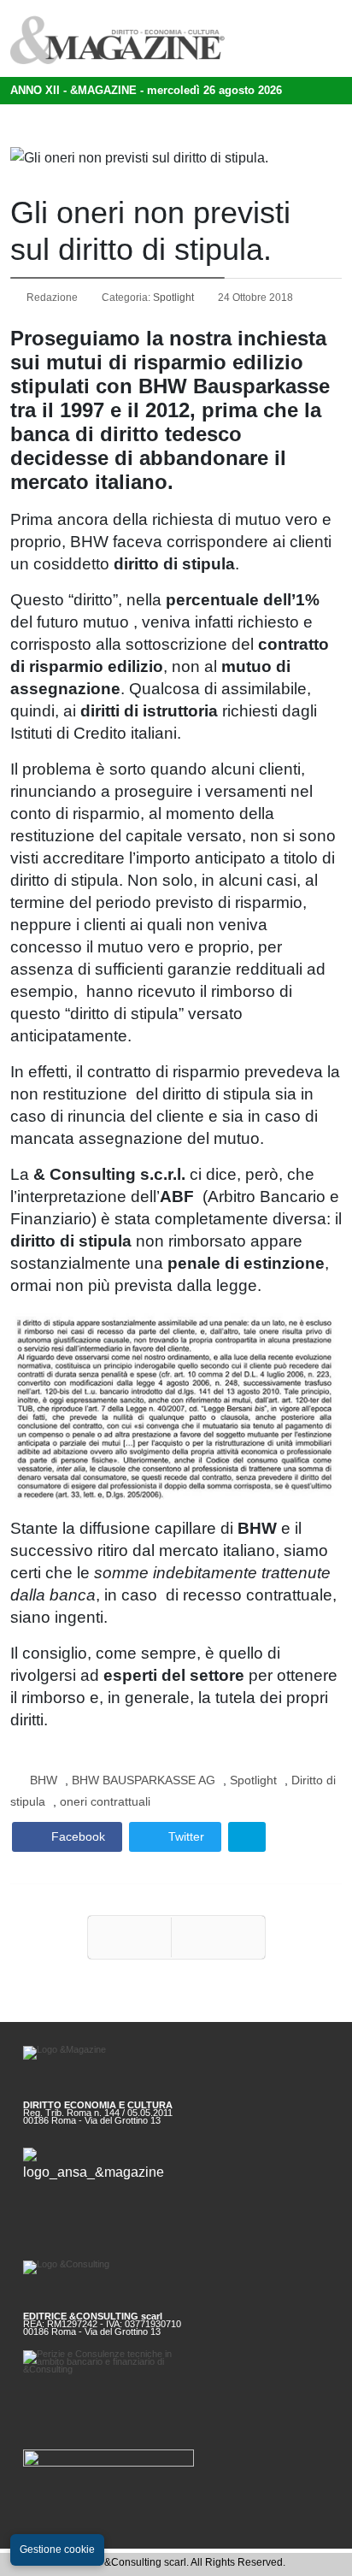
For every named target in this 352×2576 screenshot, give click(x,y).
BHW (44, 1780)
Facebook (76, 1836)
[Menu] (303, 38)
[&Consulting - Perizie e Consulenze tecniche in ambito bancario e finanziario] (176, 2376)
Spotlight (173, 298)
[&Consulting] (176, 2280)
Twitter (185, 1836)
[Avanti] (218, 1937)
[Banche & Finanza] (176, 2472)
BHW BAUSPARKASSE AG (144, 1780)
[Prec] (129, 1937)
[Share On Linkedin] (247, 1837)
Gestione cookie (57, 2549)
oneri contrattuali (105, 1801)
